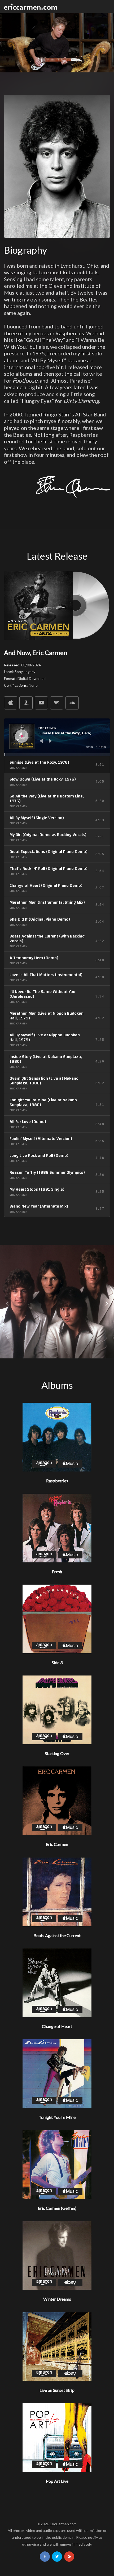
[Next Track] (50, 741)
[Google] (69, 2557)
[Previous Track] (41, 741)
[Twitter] (57, 2557)
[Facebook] (45, 2557)
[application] (57, 737)
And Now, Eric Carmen (36, 653)
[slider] (57, 755)
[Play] (22, 736)
